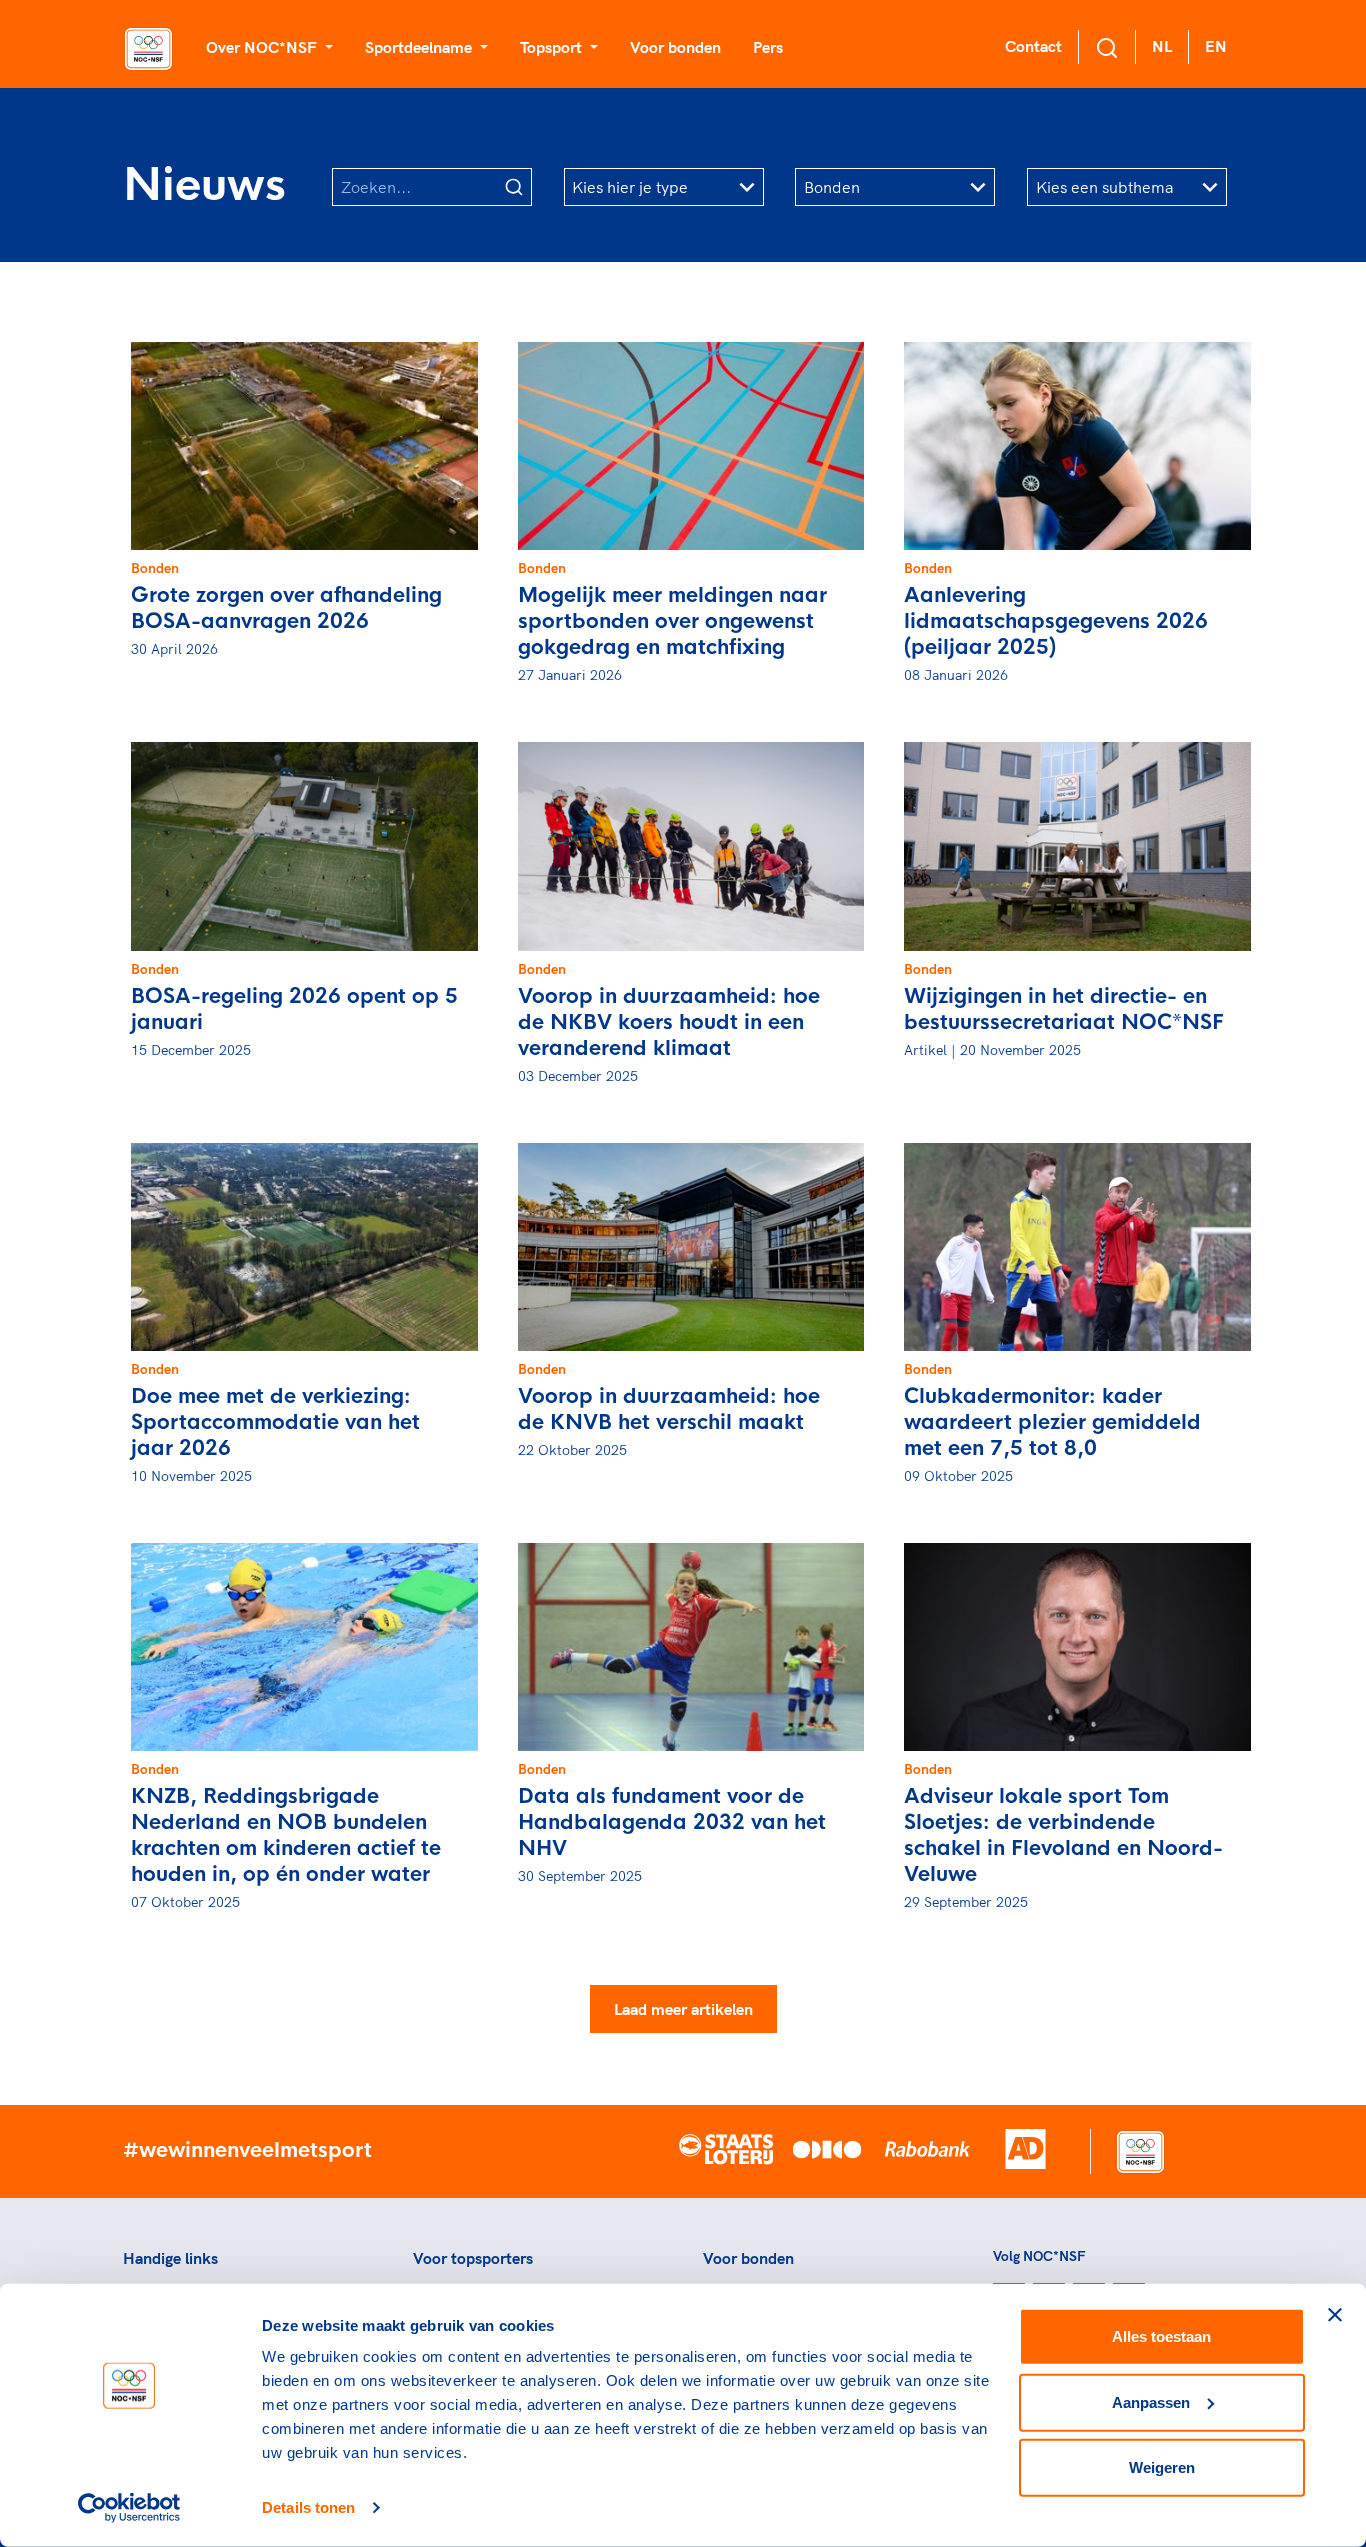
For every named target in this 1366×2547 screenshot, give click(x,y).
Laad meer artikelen (683, 2009)
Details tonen (308, 2507)
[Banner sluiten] (1335, 2315)
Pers (768, 47)
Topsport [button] (553, 47)
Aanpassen (1151, 2401)
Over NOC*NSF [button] (263, 47)
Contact (1033, 46)
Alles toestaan (1161, 2336)
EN (1216, 46)
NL (1162, 46)
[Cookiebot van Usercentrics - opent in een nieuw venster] (129, 2508)
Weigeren (1162, 2467)
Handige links (170, 2258)
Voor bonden (675, 47)
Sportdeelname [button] (420, 47)
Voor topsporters (473, 2258)
